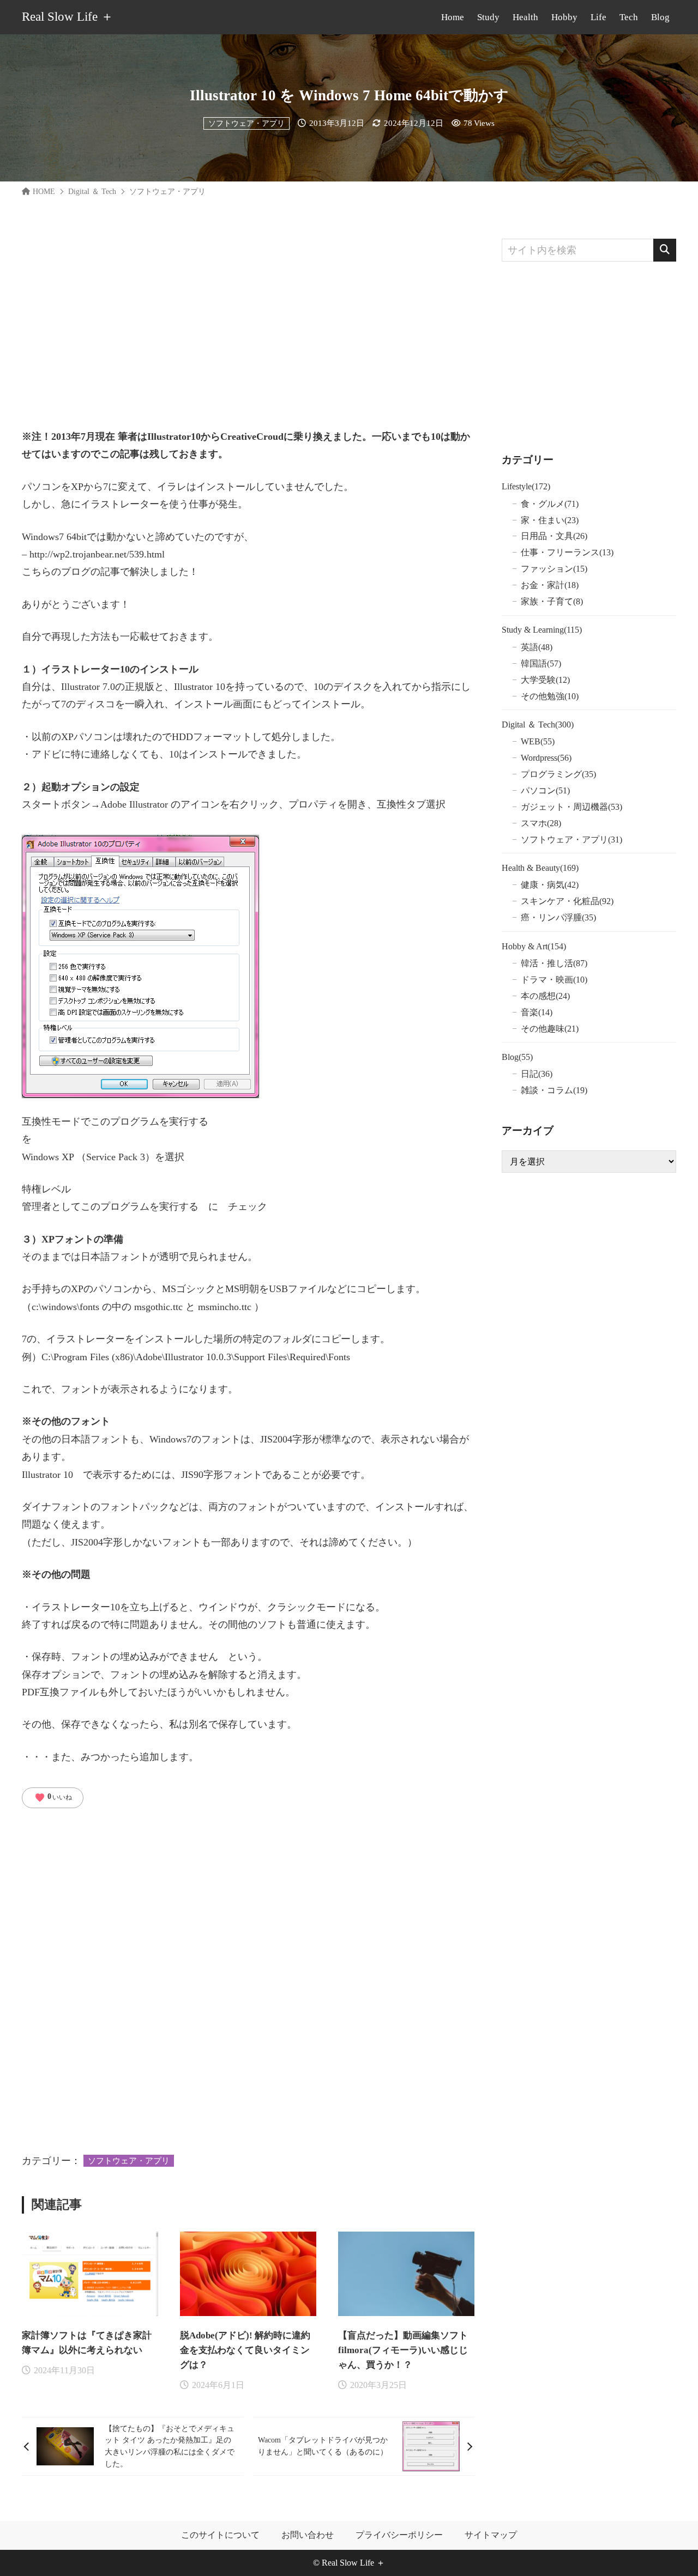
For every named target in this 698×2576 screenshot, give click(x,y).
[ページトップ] (673, 2551)
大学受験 (545, 680)
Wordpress (546, 758)
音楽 (537, 1012)
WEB (538, 741)
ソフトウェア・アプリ (246, 123)
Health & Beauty (540, 868)
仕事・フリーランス (567, 552)
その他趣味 (550, 1029)
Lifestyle (526, 486)
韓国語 (541, 663)
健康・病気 (550, 885)
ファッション (554, 569)
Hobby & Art (534, 946)
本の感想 (545, 996)
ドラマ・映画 (554, 980)
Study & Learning (542, 630)
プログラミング (558, 774)
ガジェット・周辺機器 (571, 807)
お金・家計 (550, 585)
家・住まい (550, 520)
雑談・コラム (554, 1090)
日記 (537, 1074)
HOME (44, 192)
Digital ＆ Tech (92, 192)
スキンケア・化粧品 (567, 901)
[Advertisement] (248, 315)
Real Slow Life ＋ (68, 17)
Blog (517, 1057)
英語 (537, 647)
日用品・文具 (554, 536)
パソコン (545, 790)
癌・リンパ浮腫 (558, 917)
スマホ (541, 823)
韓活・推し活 (554, 963)
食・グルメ (550, 504)
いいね (53, 1798)
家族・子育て (552, 601)
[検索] (665, 250)
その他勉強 (550, 696)
